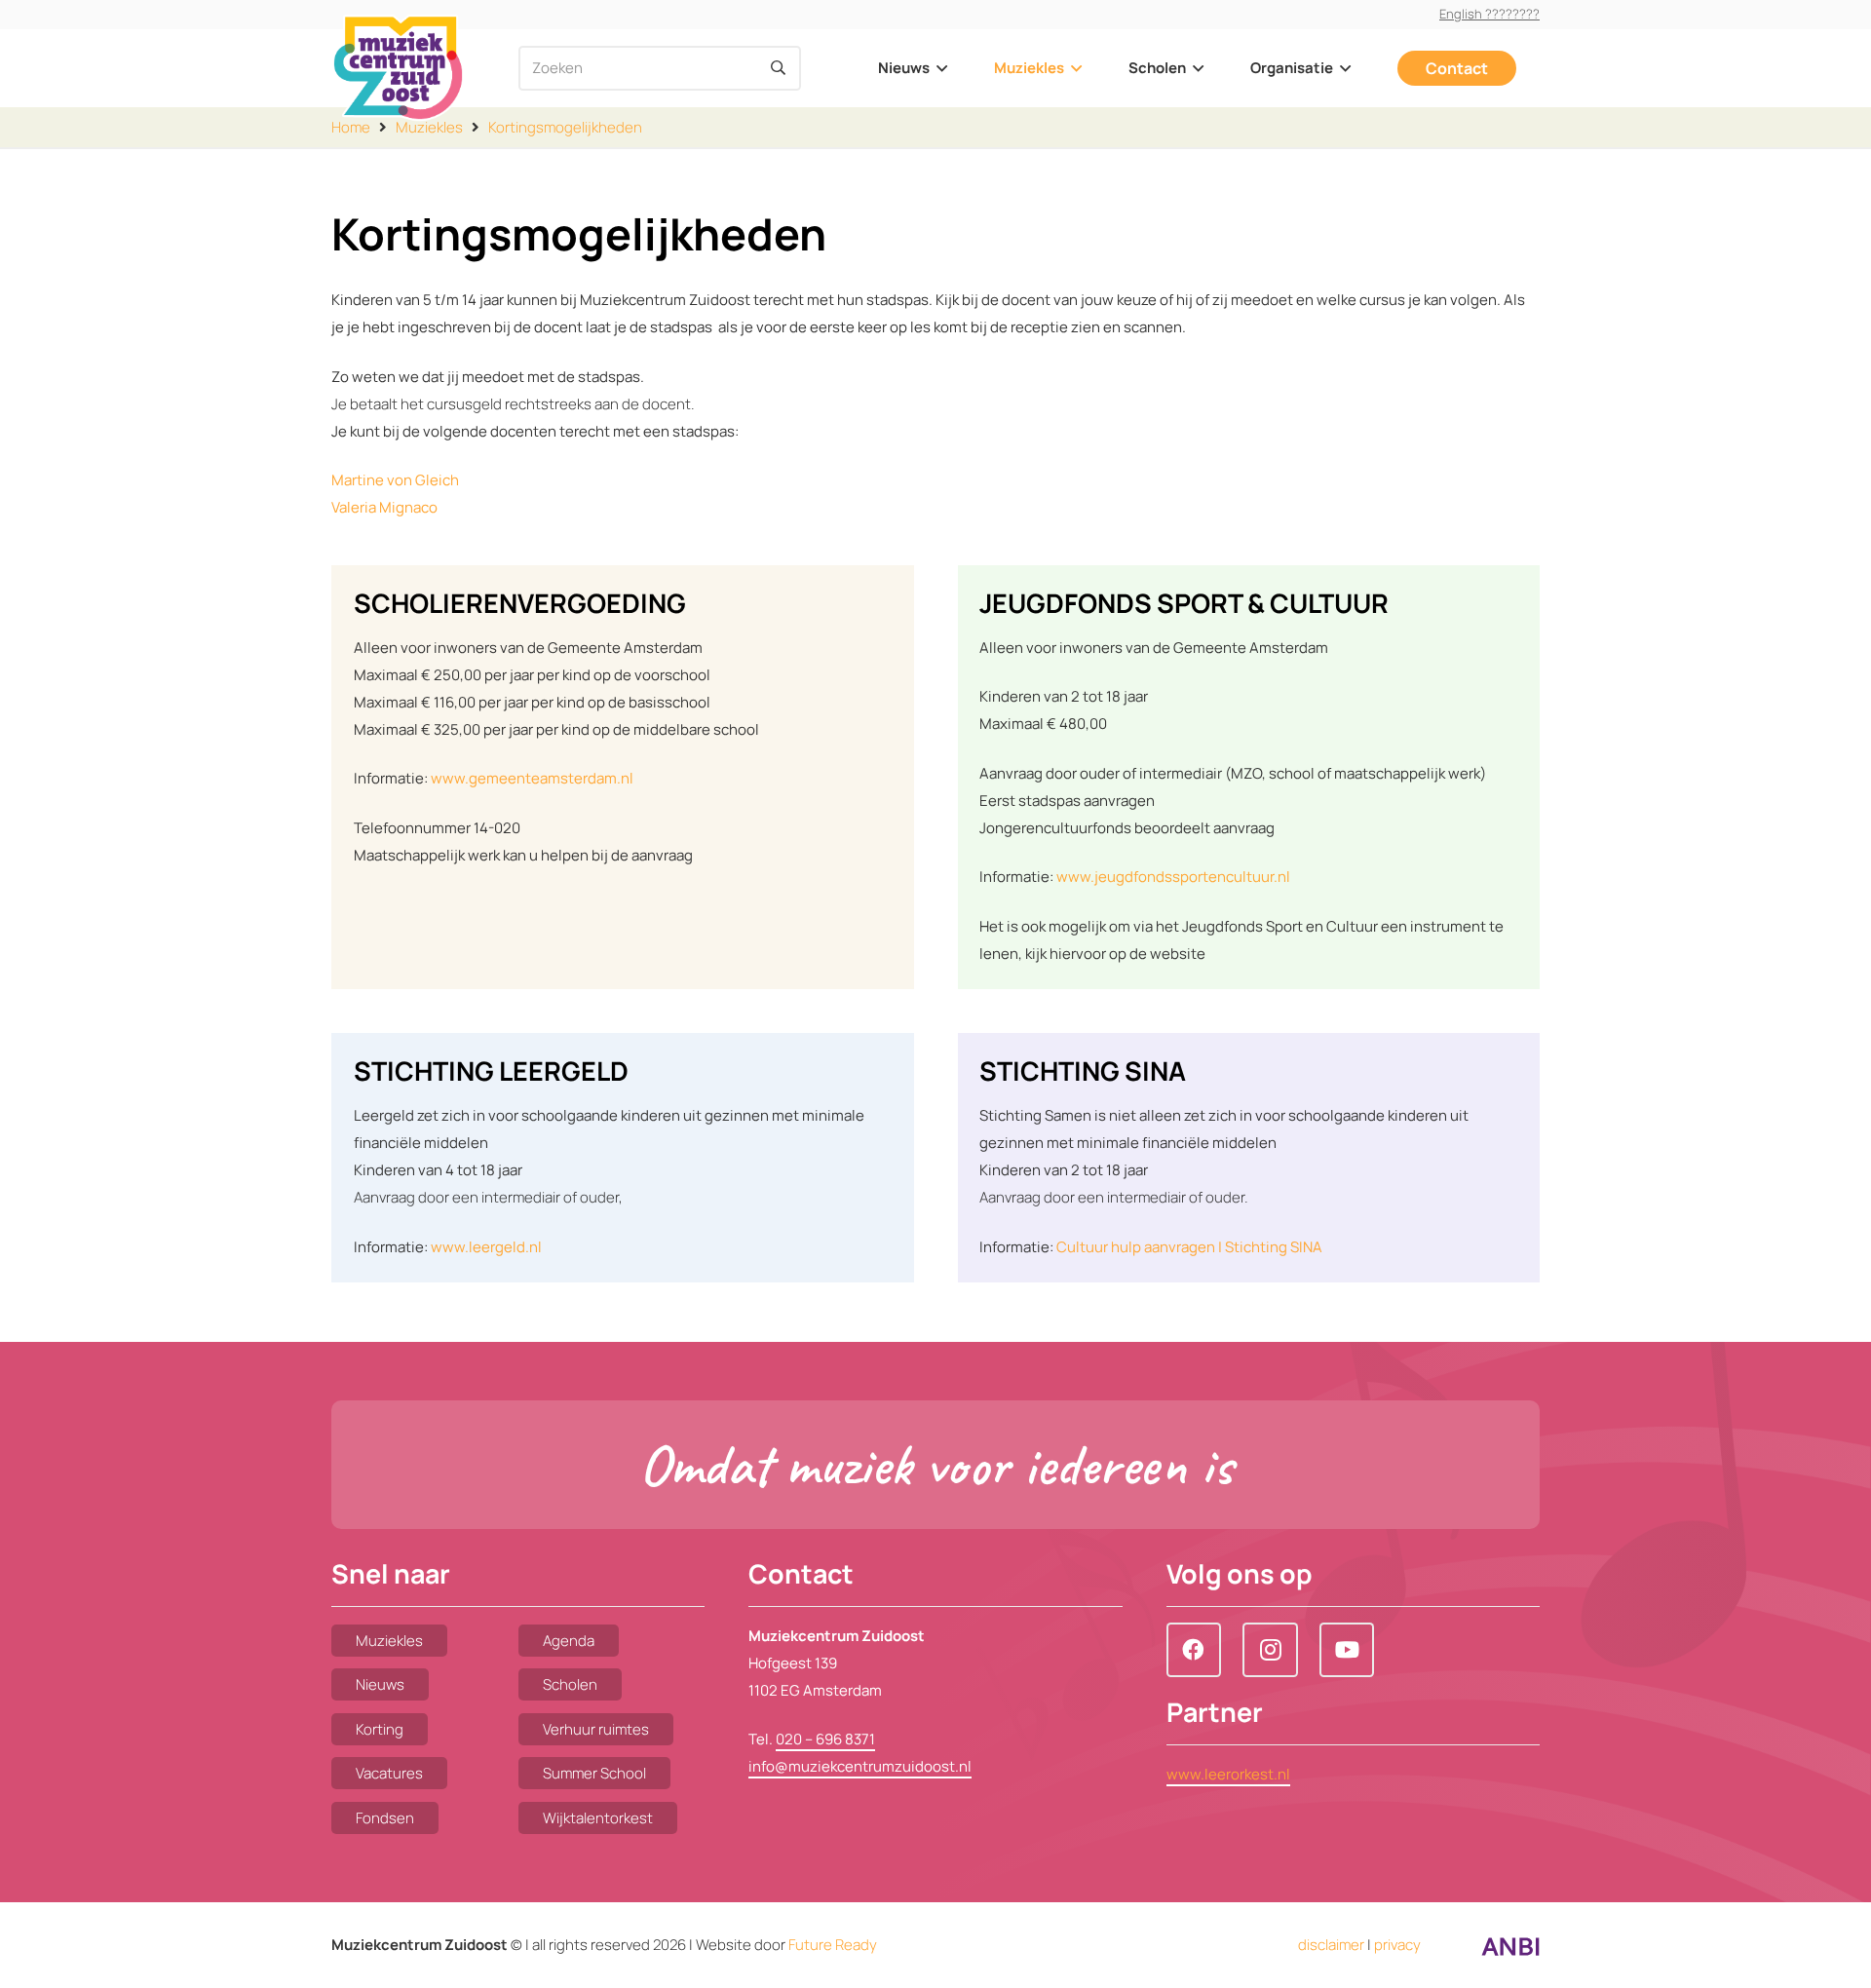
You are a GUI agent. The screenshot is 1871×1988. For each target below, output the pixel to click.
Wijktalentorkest (598, 1818)
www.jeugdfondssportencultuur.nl (1173, 877)
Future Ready (833, 1945)
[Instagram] (1270, 1650)
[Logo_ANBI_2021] (1510, 1951)
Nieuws (380, 1684)
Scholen (570, 1684)
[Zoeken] (779, 68)
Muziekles (389, 1641)
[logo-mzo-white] (398, 68)
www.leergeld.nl (486, 1247)
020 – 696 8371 (825, 1739)
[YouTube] (1347, 1650)
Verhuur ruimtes (596, 1729)
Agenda (569, 1641)
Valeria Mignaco (384, 507)
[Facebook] (1194, 1650)
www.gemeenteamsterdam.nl (532, 778)
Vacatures (389, 1773)
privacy (1397, 1945)
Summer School (594, 1773)
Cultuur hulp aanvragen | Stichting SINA (1189, 1247)
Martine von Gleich (395, 480)
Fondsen (385, 1818)
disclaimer (1331, 1945)
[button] (938, 68)
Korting (380, 1729)
